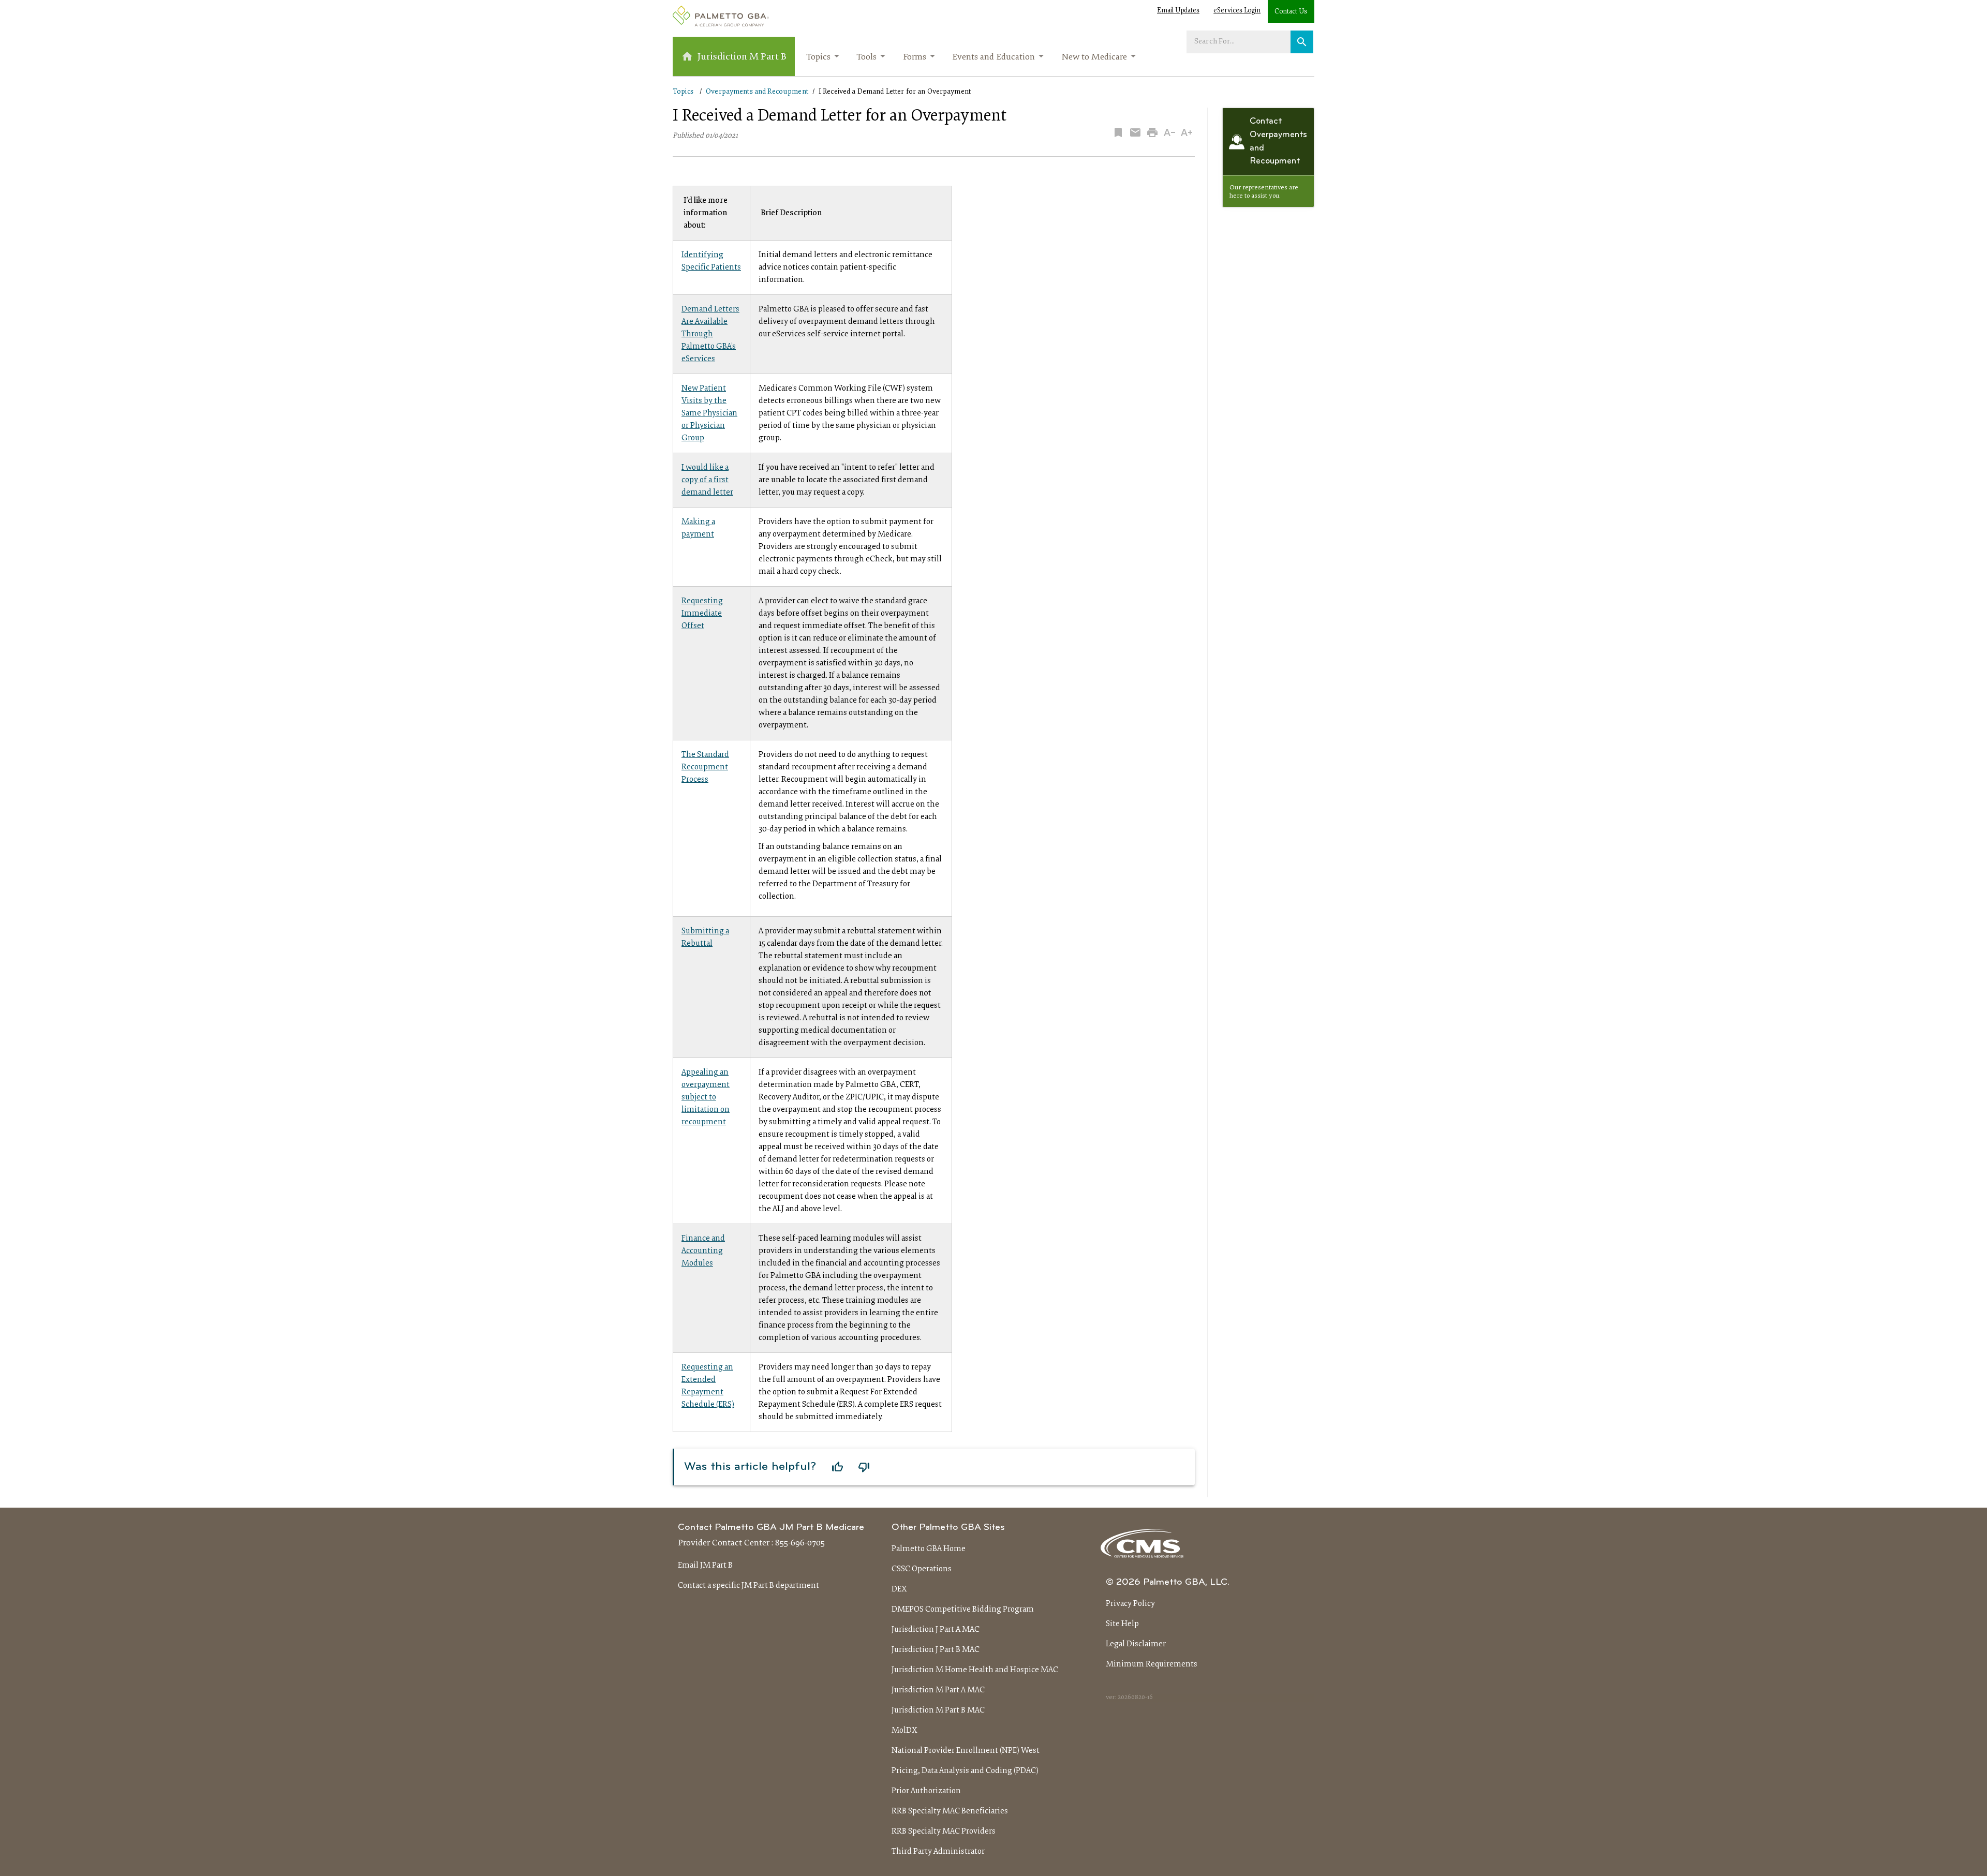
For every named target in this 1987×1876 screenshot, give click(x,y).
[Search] (1302, 42)
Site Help (1122, 1624)
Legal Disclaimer (1136, 1644)
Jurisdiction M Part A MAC (938, 1690)
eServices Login (1237, 11)
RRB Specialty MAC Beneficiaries (950, 1811)
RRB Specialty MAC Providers (944, 1832)
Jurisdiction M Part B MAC (938, 1710)
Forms (915, 57)
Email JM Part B (705, 1566)
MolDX (904, 1731)
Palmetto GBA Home (929, 1549)
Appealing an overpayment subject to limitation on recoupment (706, 1097)
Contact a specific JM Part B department (748, 1586)
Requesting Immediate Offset (702, 614)
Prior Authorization (926, 1791)
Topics (818, 57)
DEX (899, 1589)
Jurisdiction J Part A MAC (936, 1630)
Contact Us (1291, 12)
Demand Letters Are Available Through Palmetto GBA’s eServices (710, 334)
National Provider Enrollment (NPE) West (966, 1751)
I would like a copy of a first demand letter (707, 480)
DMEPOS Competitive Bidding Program (963, 1610)
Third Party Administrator (938, 1852)
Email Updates (1178, 11)
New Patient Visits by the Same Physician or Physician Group (709, 413)
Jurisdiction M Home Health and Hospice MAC (975, 1670)
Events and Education (993, 57)
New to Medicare (1094, 57)
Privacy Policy (1130, 1604)
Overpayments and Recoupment (757, 92)
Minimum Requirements (1152, 1664)
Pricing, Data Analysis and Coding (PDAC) (965, 1771)
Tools (866, 57)
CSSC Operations (922, 1569)
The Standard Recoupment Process (705, 767)
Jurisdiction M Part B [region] (742, 57)
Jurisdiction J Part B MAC (936, 1650)
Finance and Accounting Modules (703, 1251)
